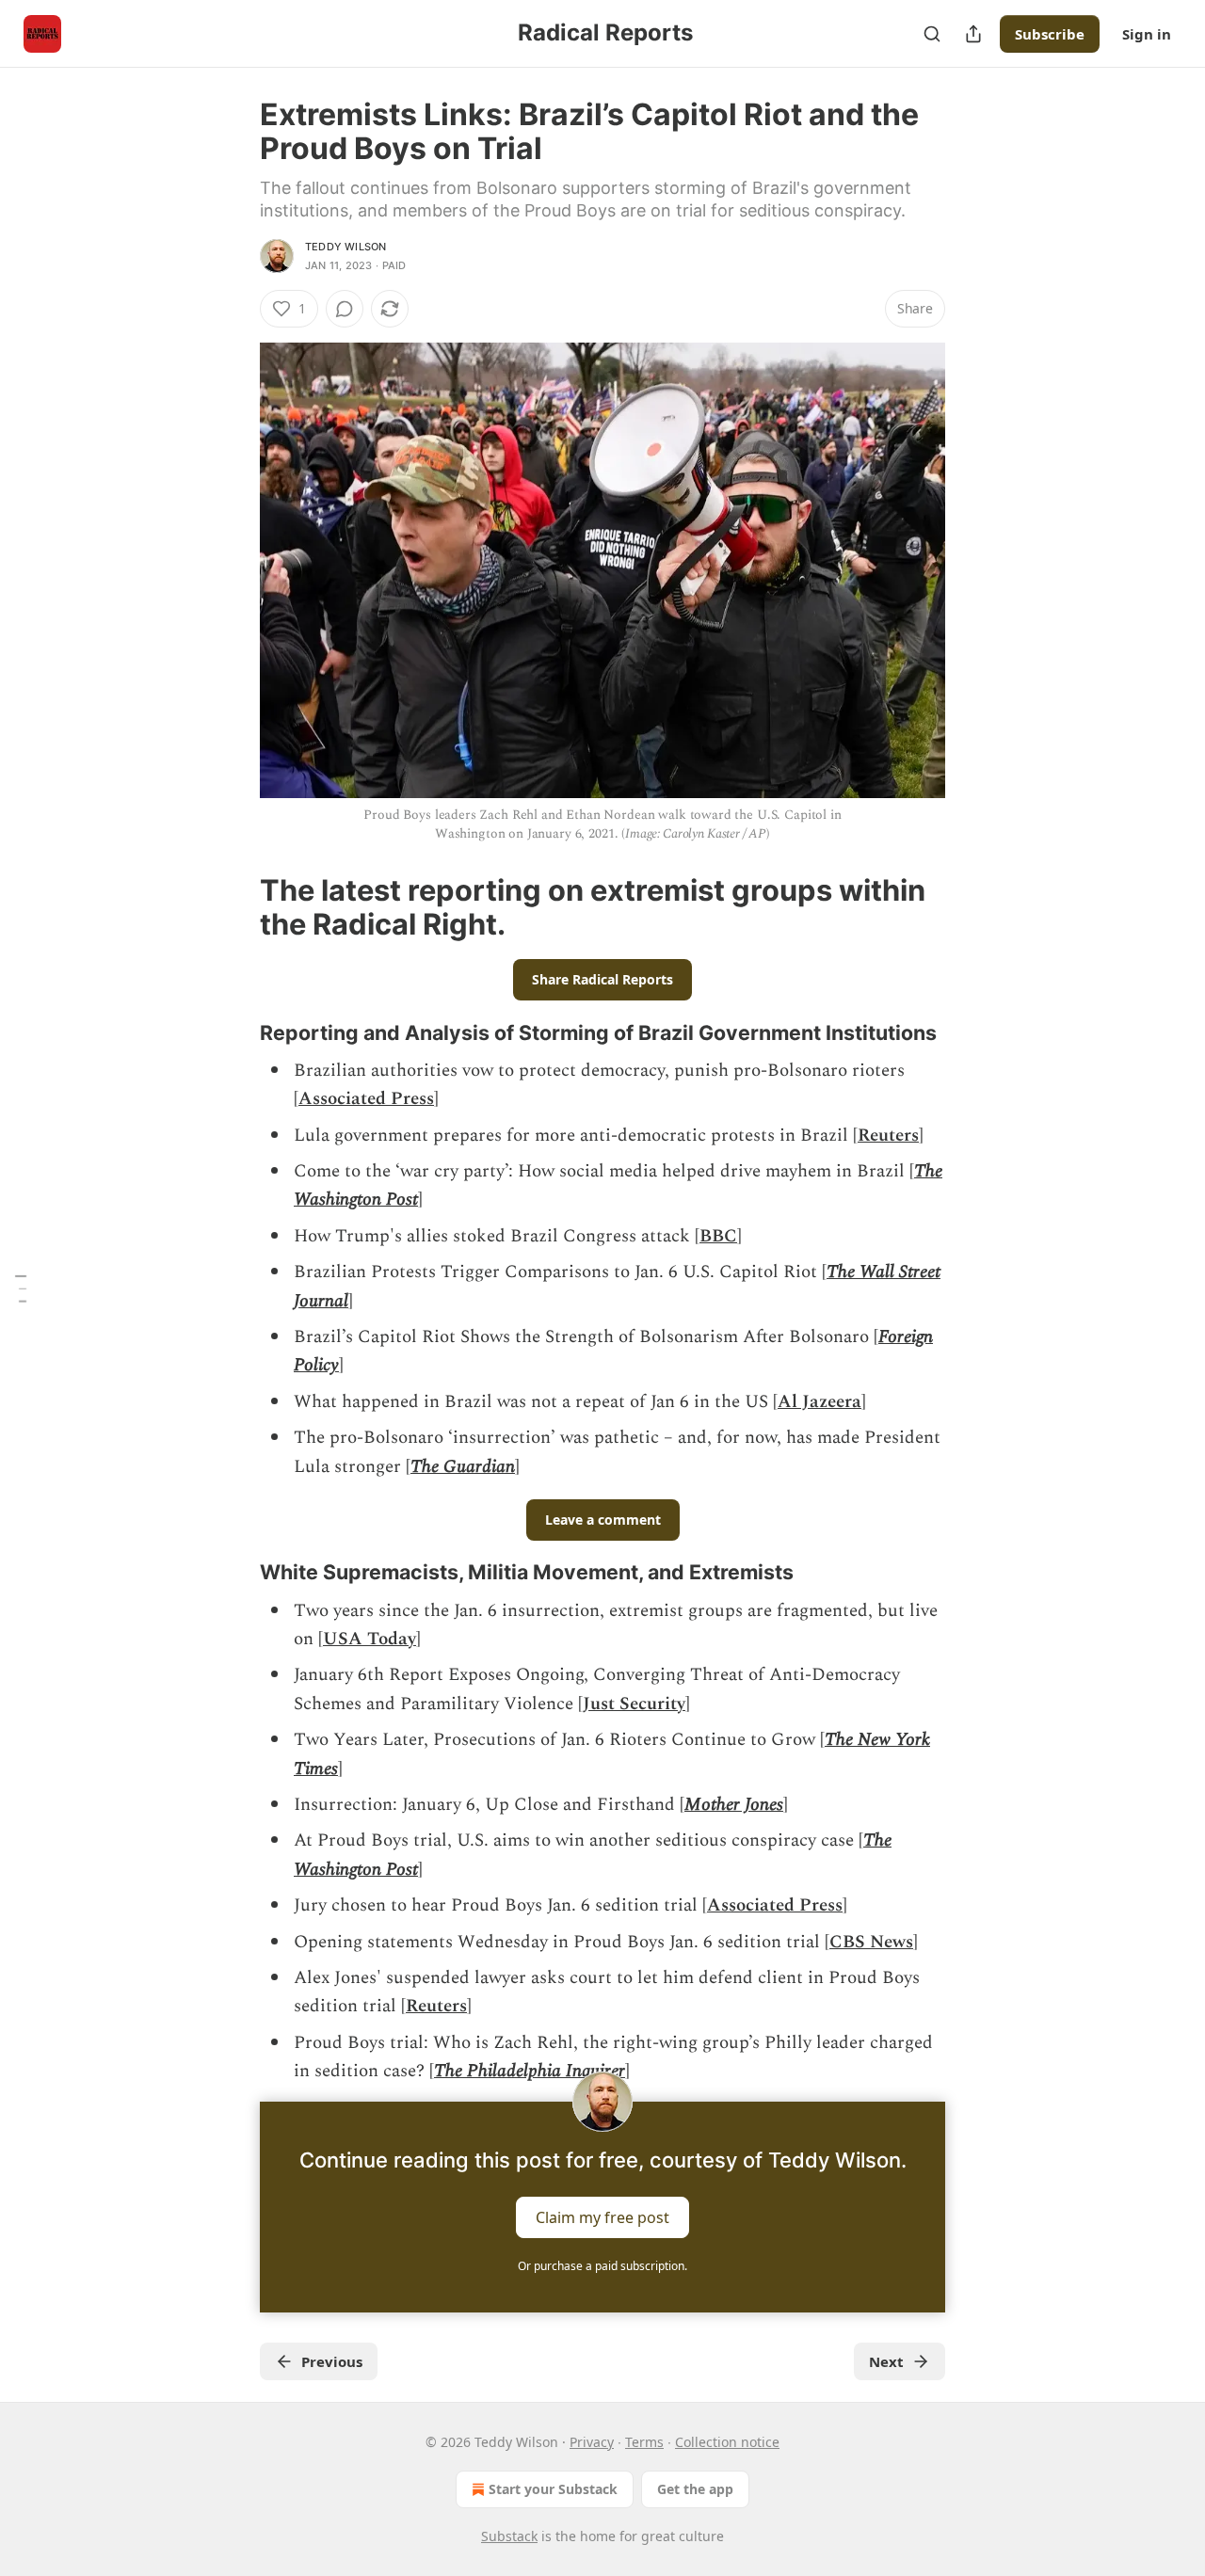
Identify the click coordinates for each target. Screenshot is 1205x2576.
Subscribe (1050, 34)
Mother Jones (734, 1805)
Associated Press (366, 1099)
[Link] (233, 907)
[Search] (932, 34)
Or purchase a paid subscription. (602, 2266)
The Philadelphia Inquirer (530, 2071)
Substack (509, 2536)
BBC (718, 1236)
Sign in (1147, 34)
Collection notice (727, 2442)
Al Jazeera (819, 1402)
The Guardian (463, 1467)
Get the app (695, 2489)
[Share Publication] (973, 34)
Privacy (592, 2442)
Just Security (634, 1704)
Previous (332, 2361)
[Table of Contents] (21, 1288)
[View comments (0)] (345, 309)
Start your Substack (553, 2489)
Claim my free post (602, 2216)
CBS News (871, 1942)
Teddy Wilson (345, 247)
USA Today (370, 1639)
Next (886, 2361)
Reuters (888, 1136)
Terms (644, 2442)
